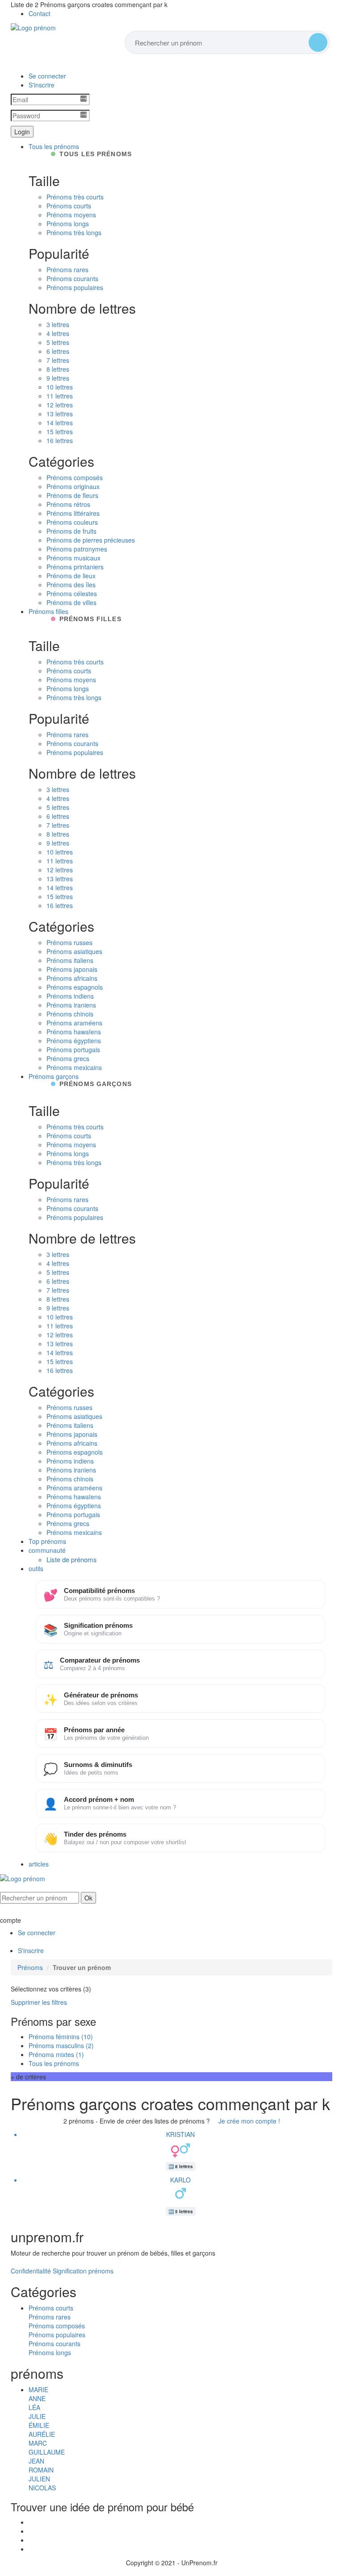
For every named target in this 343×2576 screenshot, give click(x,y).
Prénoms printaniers (75, 567)
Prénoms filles (48, 611)
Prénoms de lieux (71, 576)
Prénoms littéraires (73, 513)
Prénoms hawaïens (74, 1032)
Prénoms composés (75, 477)
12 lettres (60, 405)
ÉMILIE (39, 2425)
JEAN (36, 2461)
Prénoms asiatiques (74, 951)
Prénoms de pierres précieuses (91, 540)
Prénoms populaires (75, 287)
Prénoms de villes (71, 602)
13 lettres (60, 414)
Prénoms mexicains (74, 1067)
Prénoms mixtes (56, 2054)
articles (39, 1864)
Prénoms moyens (71, 215)
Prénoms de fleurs (72, 495)
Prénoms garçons (54, 1076)
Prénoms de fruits (71, 531)
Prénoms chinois (70, 1014)
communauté (47, 1550)
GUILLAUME (47, 2452)
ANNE (37, 2398)
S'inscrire (42, 85)
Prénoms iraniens (71, 1005)
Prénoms (30, 1967)
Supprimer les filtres (39, 2002)
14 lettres (60, 423)
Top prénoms (47, 1541)
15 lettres (60, 431)
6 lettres (58, 351)
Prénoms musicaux (73, 558)
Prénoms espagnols (75, 987)
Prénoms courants (72, 278)
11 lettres (60, 396)
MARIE (38, 2389)
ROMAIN (41, 2470)
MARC (38, 2443)
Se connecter (47, 76)
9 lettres (58, 378)
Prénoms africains (72, 978)
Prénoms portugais (73, 1049)
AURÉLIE (42, 2434)
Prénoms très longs (74, 232)
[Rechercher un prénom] (318, 42)
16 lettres (60, 440)
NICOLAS (42, 2488)
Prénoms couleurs (72, 522)
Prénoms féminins (61, 2037)
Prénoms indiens (70, 996)
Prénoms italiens (70, 960)
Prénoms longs (68, 224)
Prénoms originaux (73, 486)
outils (36, 1568)
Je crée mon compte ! (249, 2121)
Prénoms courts (69, 206)
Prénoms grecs (68, 1058)
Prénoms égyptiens (74, 1041)
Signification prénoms (83, 2271)
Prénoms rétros (68, 504)
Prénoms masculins (61, 2045)
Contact (40, 13)
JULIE (37, 2416)
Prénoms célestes (72, 593)
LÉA (34, 2407)
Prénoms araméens (74, 1023)
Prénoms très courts (75, 197)
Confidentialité (31, 2271)
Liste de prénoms (72, 1559)
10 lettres (60, 387)
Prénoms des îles (71, 585)
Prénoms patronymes (77, 549)
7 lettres (58, 360)
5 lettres (58, 342)
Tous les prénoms (54, 146)
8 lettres (58, 369)
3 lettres (58, 324)
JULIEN (39, 2479)
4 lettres (58, 333)
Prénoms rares (67, 270)
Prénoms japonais (72, 969)
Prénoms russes (69, 942)
